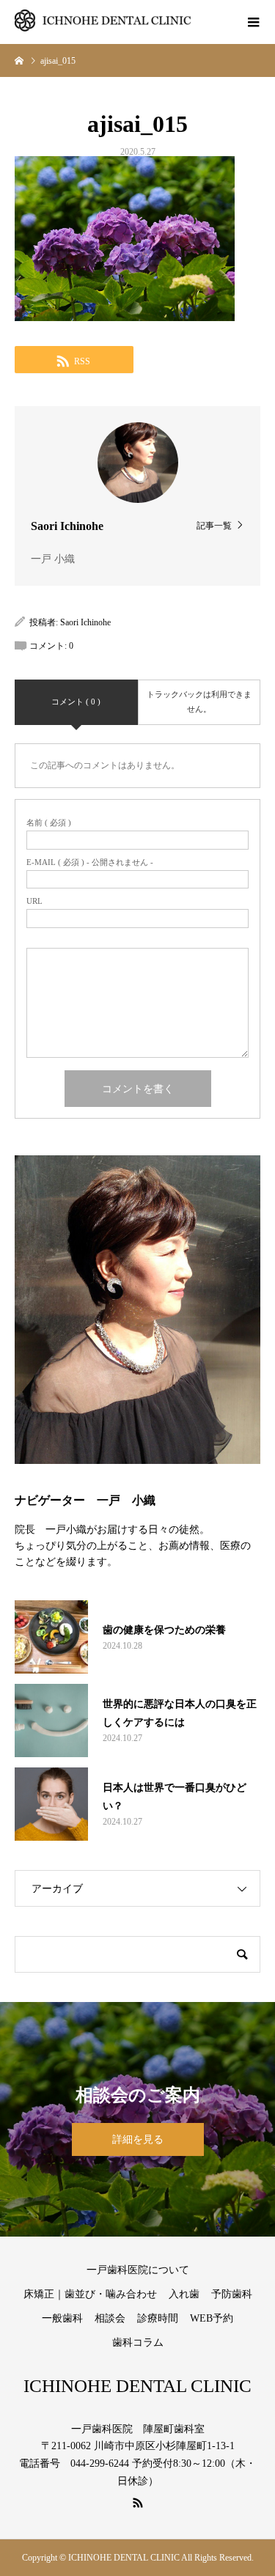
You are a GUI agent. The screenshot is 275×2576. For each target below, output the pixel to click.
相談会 (110, 2318)
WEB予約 (212, 2318)
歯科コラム (138, 2343)
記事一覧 (214, 525)
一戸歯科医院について (138, 2270)
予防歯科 (232, 2294)
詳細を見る (138, 2139)
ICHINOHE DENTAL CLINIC (137, 2386)
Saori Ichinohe (85, 622)
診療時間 (158, 2318)
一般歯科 (62, 2318)
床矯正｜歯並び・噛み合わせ (90, 2294)
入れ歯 (184, 2294)
